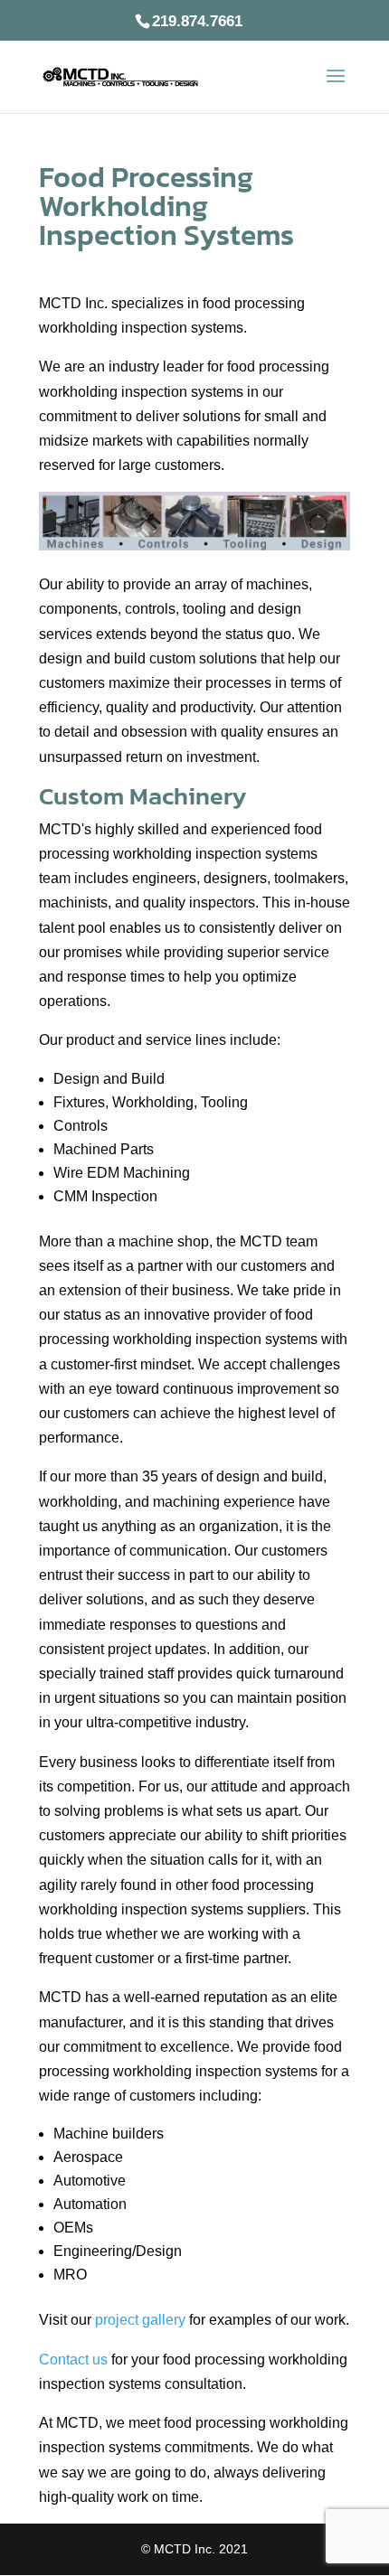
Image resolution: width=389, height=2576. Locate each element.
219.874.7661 (197, 21)
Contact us (73, 2360)
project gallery (140, 2320)
